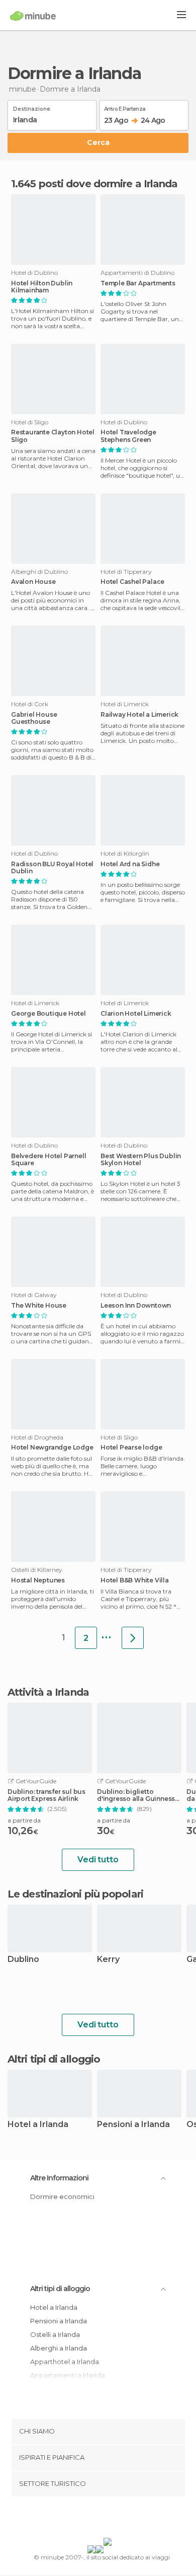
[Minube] (33, 16)
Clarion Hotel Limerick (136, 1014)
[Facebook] (82, 2519)
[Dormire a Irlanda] (133, 1638)
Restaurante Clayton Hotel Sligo (53, 436)
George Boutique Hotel (48, 1014)
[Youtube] (122, 2519)
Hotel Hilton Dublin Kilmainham (42, 287)
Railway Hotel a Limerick (139, 715)
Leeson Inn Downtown (136, 1306)
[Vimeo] (109, 2519)
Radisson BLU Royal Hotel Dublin (52, 868)
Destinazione (32, 107)
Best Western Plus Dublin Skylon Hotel (141, 1160)
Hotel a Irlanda (38, 2125)
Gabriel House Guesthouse (34, 718)
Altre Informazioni (59, 2178)
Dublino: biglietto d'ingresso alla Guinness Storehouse (136, 1795)
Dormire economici (62, 2196)
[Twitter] (95, 2519)
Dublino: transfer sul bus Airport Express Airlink (46, 1795)
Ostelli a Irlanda (55, 2334)
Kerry (108, 1960)
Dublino (23, 1960)
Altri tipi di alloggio (60, 2289)
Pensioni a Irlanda (133, 2125)
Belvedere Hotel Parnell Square (48, 1160)
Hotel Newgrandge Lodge (52, 1448)
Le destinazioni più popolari (75, 1894)
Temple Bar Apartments (138, 283)
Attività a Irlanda (48, 1692)
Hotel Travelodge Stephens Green (128, 436)
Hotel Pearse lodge (131, 1448)
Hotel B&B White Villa (135, 1580)
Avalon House (33, 582)
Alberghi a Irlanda (59, 2348)
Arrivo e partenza (125, 107)
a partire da (24, 1820)
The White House (39, 1306)
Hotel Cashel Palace (132, 582)
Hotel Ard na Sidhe (130, 864)
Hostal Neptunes (38, 1580)
